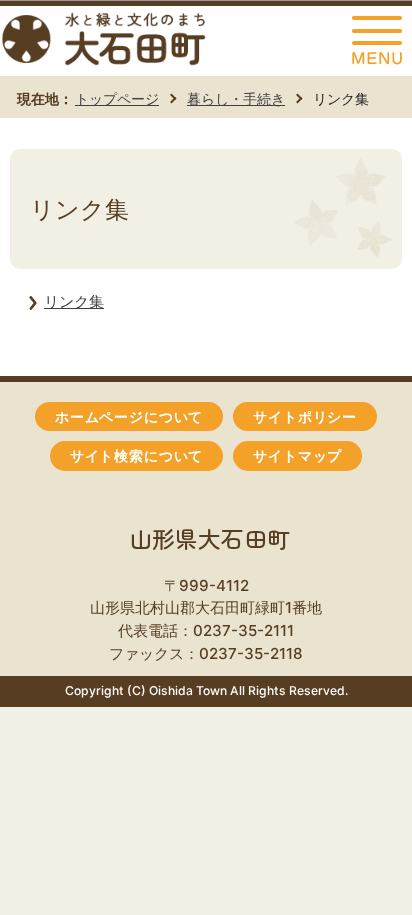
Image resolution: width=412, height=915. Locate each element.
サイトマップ (297, 456)
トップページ (117, 98)
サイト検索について (136, 456)
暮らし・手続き (236, 98)
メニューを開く (377, 41)
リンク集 (74, 301)
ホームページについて (129, 417)
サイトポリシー (305, 417)
